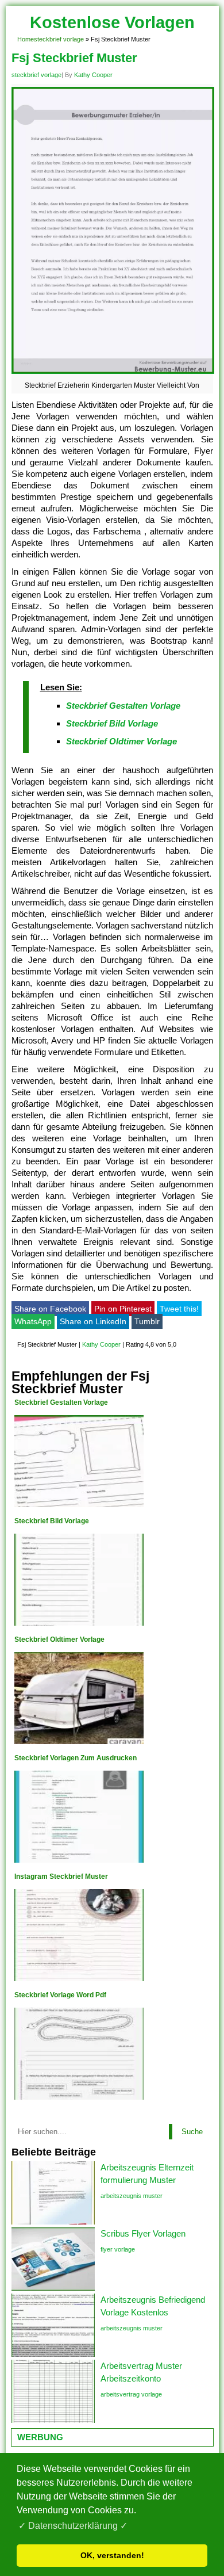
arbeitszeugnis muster (132, 2196)
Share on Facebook (50, 1309)
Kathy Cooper (93, 75)
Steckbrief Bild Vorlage (112, 723)
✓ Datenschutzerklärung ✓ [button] (73, 2526)
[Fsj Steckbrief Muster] (113, 374)
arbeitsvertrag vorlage (131, 2394)
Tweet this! (179, 1309)
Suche (192, 2132)
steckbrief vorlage (59, 39)
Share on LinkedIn (93, 1321)
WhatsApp (33, 1321)
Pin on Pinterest (123, 1309)
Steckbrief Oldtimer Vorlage (121, 741)
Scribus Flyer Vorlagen (143, 2233)
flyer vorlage (118, 2249)
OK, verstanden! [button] (112, 2555)
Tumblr (147, 1321)
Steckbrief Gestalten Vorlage (123, 706)
